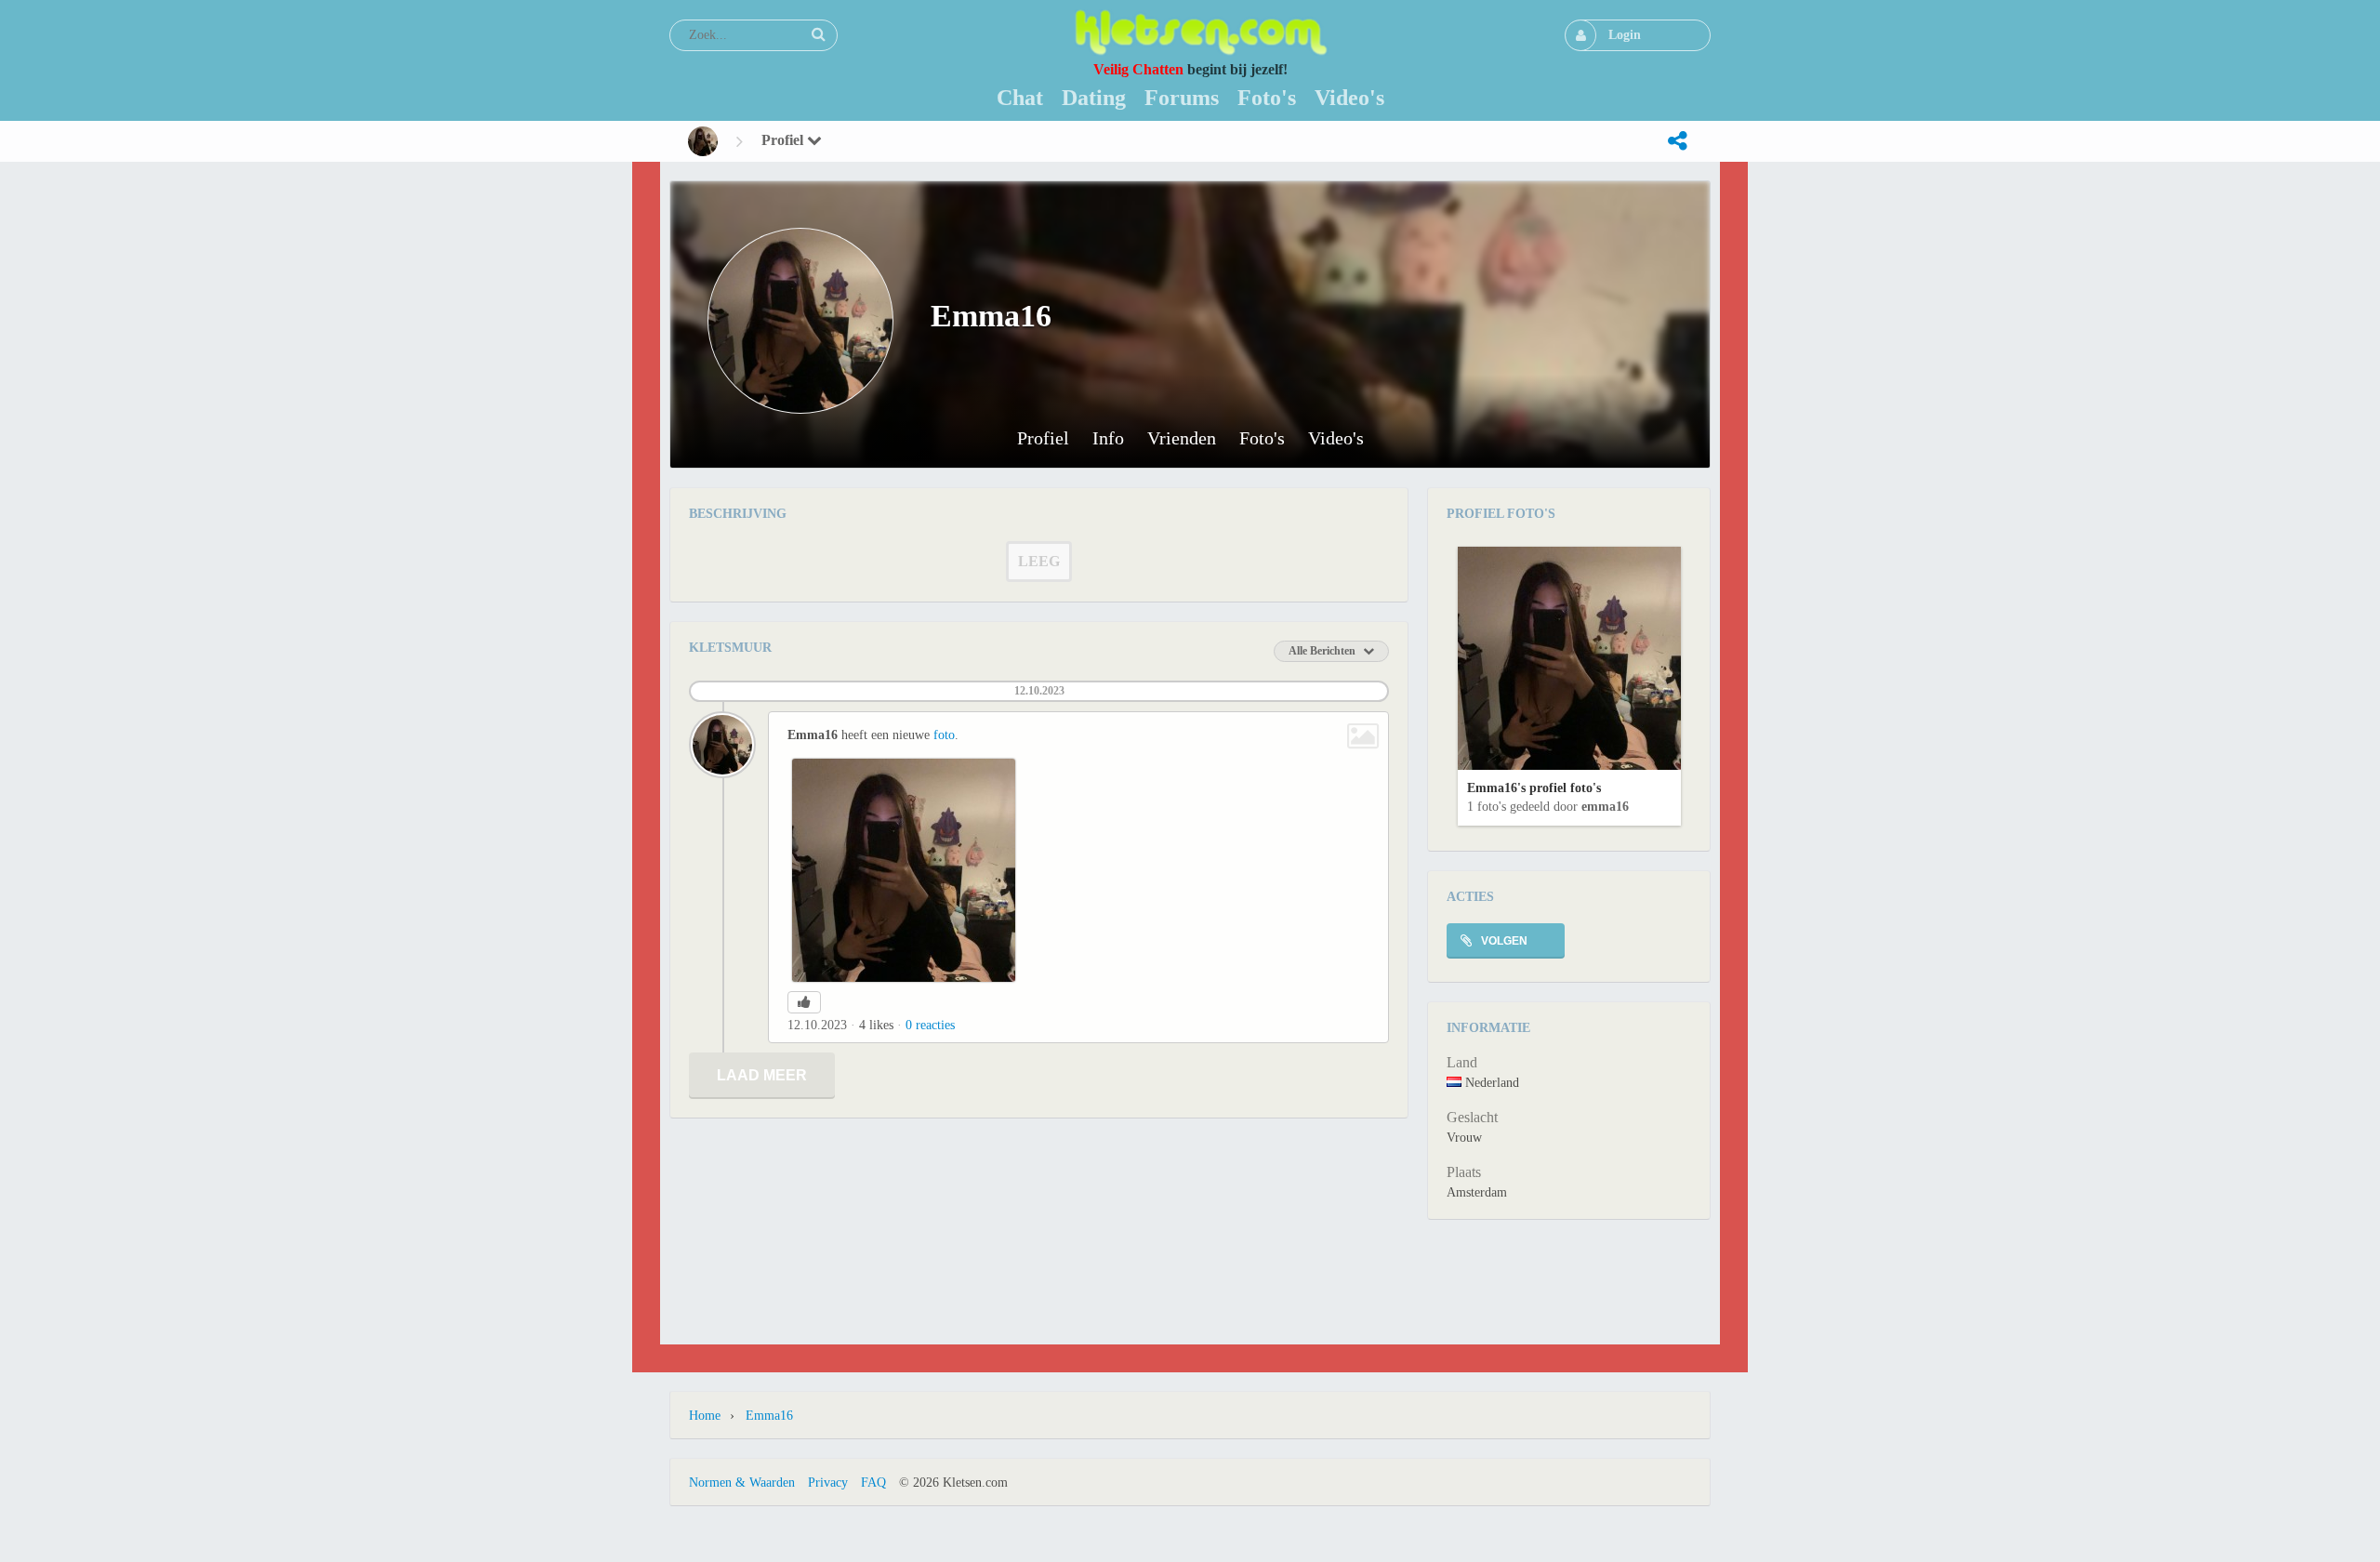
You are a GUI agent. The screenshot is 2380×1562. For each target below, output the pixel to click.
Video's (1336, 438)
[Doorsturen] (1677, 141)
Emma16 (1605, 807)
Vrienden (1182, 438)
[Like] (804, 1002)
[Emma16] (703, 141)
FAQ (873, 1483)
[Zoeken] (818, 34)
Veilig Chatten (1138, 69)
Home (705, 1416)
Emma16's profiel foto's (1534, 788)
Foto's (1262, 438)
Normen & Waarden (742, 1483)
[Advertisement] (1190, 1280)
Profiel (784, 140)
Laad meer (762, 1075)
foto (944, 735)
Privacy (828, 1483)
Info (1108, 438)
